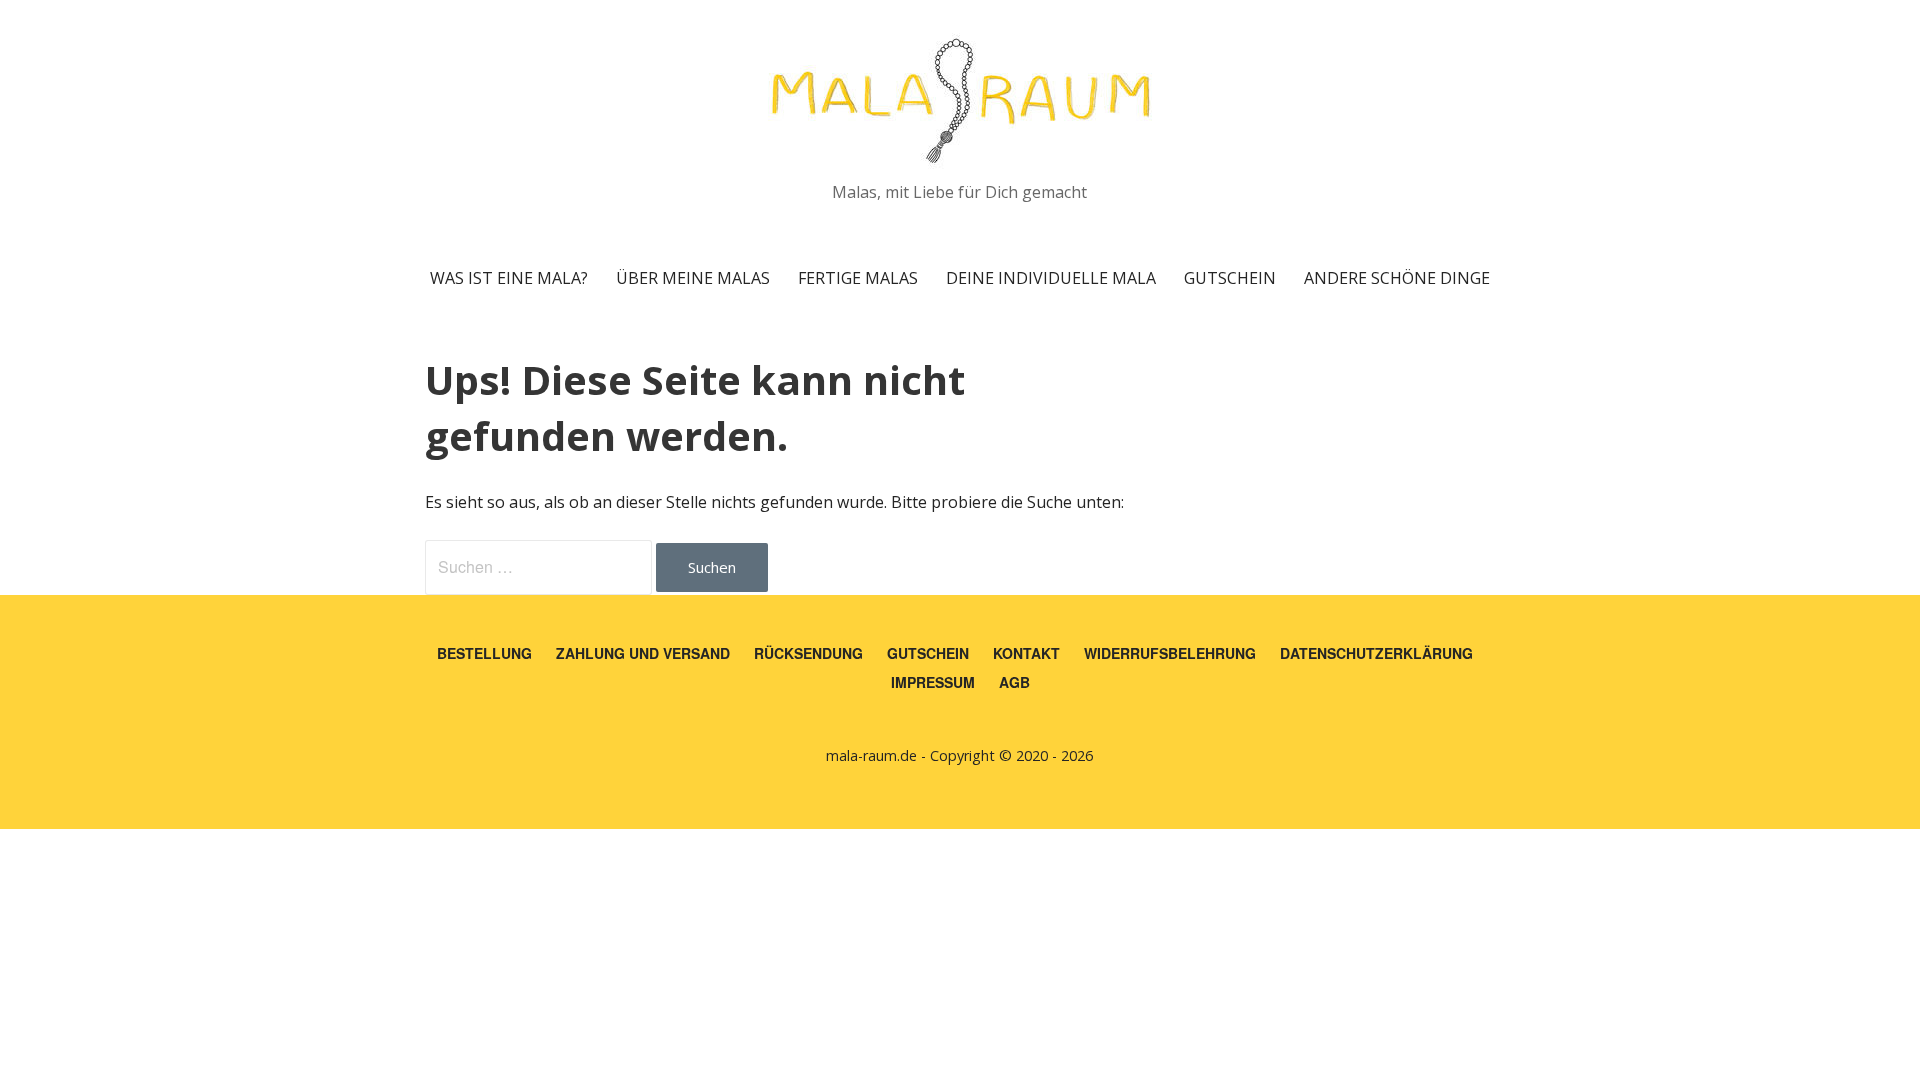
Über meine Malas (693, 278)
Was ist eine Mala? (509, 278)
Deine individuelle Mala (1051, 278)
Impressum (933, 682)
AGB (1014, 682)
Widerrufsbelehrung (1170, 653)
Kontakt (1026, 653)
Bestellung (484, 653)
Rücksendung (808, 653)
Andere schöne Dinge (1397, 278)
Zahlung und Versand (643, 653)
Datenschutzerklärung (1376, 653)
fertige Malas (858, 278)
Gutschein (1230, 278)
